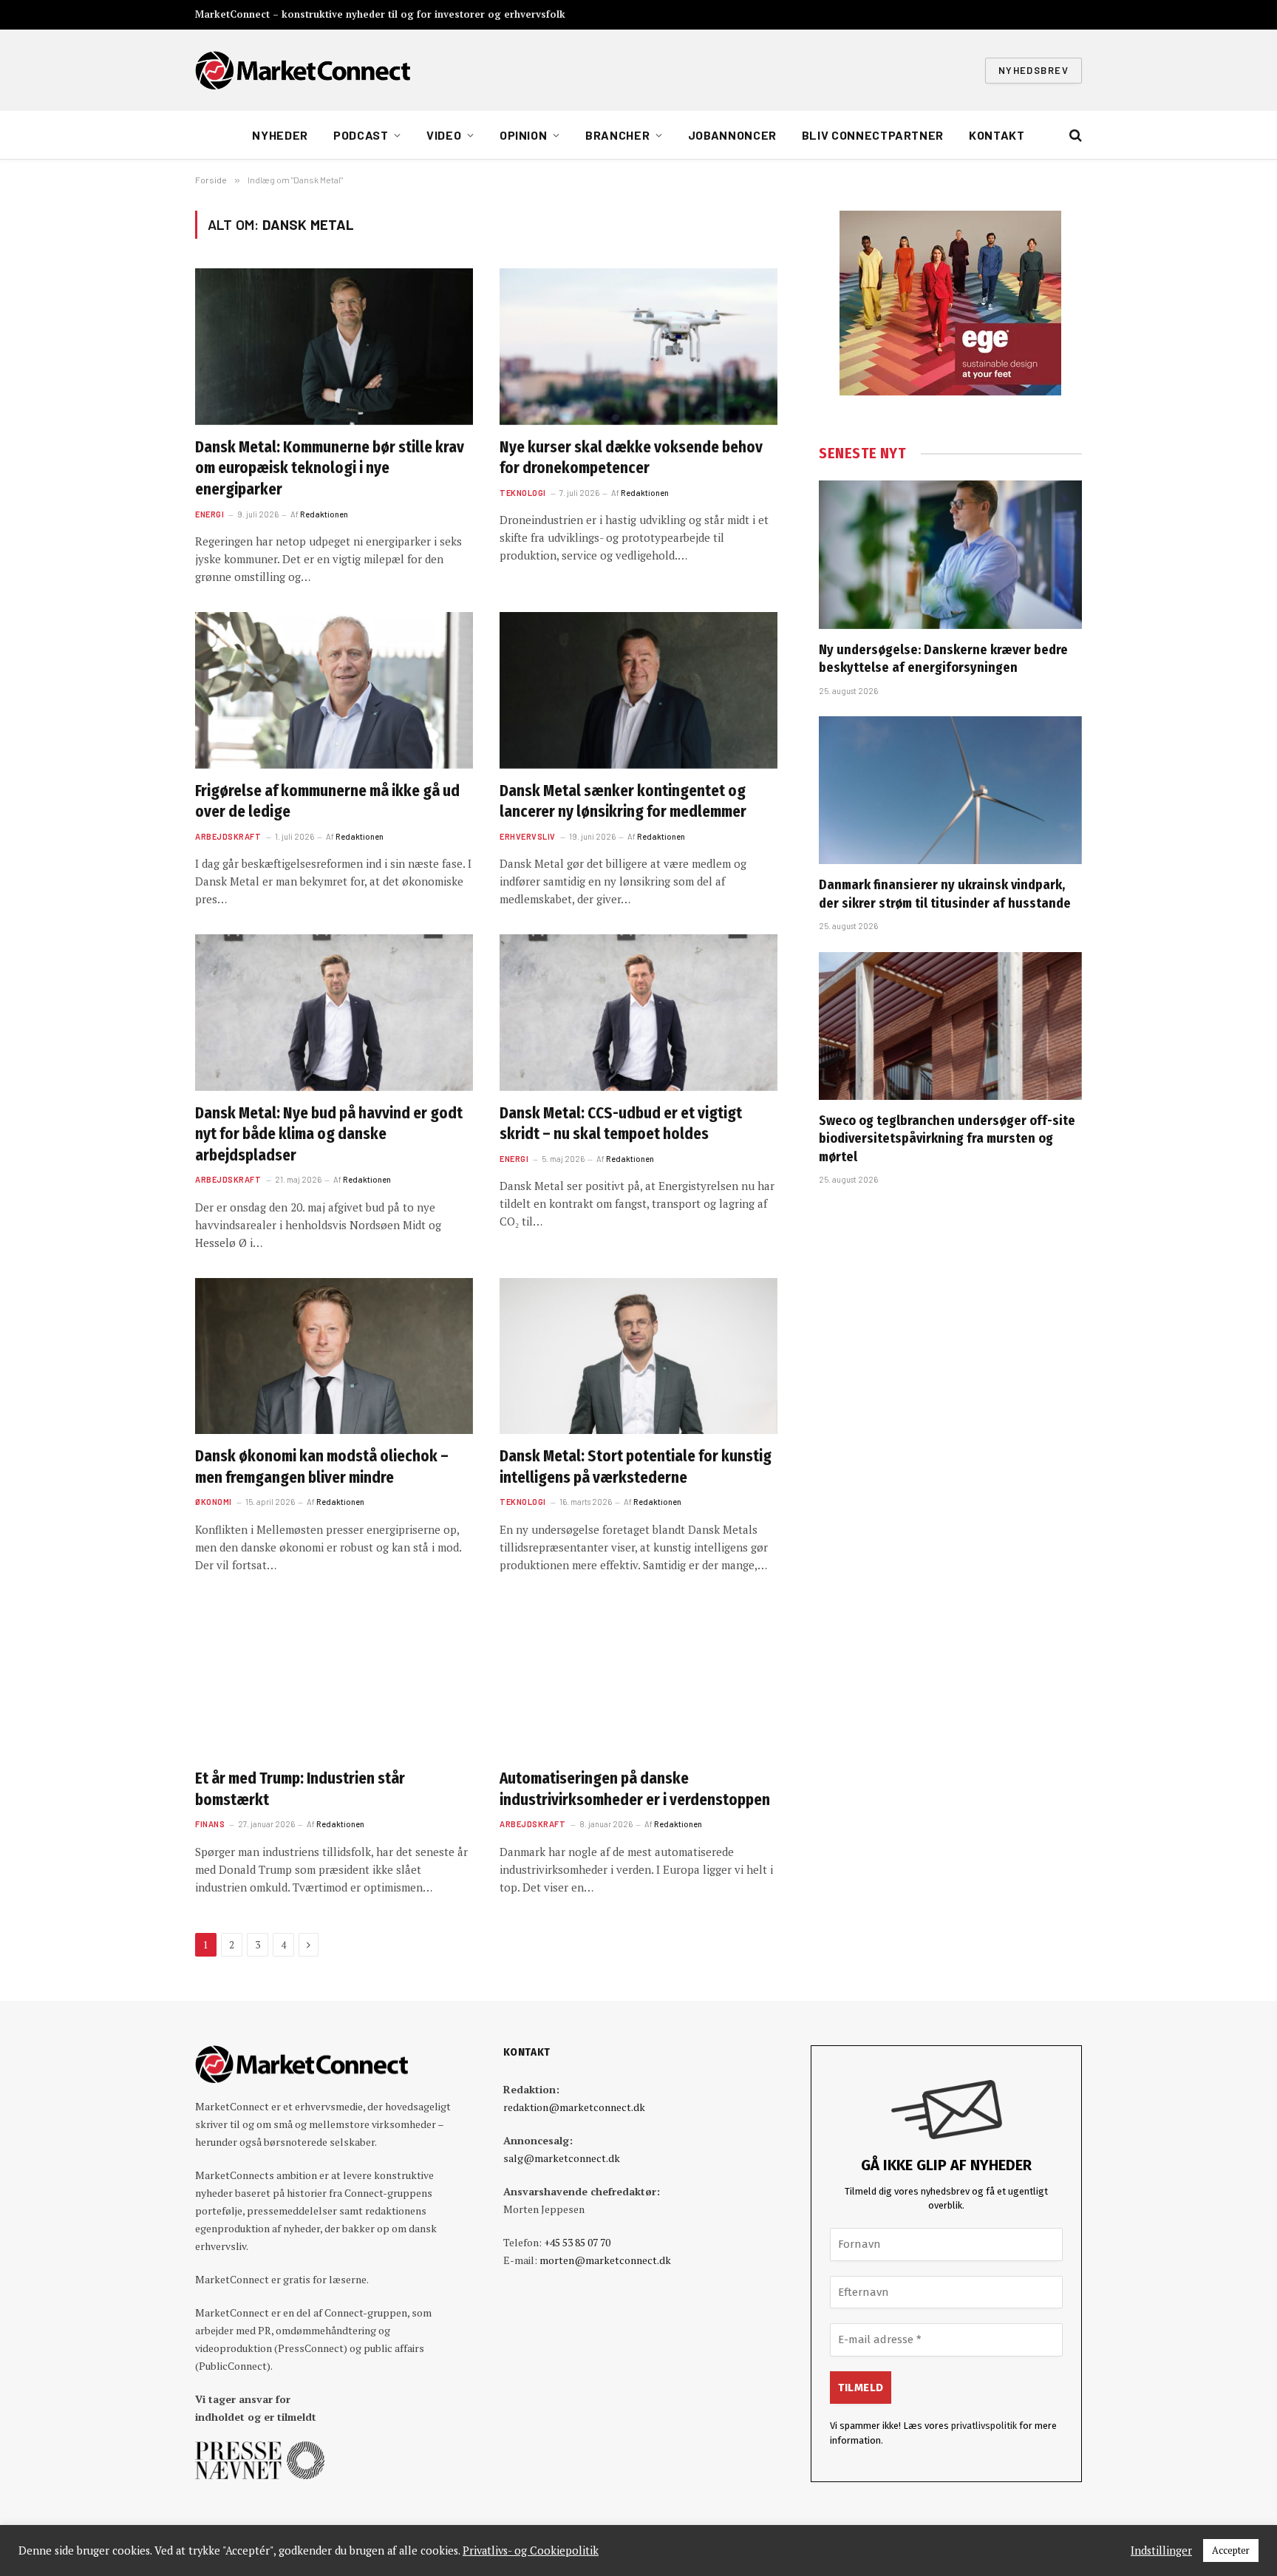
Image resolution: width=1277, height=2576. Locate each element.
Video (444, 135)
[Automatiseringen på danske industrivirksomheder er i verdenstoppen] (638, 1679)
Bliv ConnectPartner (873, 135)
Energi (210, 514)
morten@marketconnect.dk (605, 2260)
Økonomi (214, 1502)
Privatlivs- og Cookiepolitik (531, 2551)
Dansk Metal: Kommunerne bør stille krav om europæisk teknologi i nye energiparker (330, 468)
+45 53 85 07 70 (577, 2242)
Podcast (361, 135)
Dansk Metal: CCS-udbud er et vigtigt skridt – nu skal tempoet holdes (621, 1124)
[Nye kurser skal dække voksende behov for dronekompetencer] (638, 347)
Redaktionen (324, 514)
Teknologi (523, 493)
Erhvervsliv (528, 836)
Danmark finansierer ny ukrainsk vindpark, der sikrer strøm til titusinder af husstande (945, 894)
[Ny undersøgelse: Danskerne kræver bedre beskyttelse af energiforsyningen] (950, 554)
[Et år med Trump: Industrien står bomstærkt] (334, 1679)
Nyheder (280, 135)
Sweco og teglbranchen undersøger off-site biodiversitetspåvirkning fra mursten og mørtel (947, 1139)
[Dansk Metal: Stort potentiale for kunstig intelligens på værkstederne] (638, 1356)
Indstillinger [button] (1161, 2551)
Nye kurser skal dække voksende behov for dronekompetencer (631, 458)
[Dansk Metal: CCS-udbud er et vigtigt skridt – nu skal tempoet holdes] (638, 1013)
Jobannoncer (732, 135)
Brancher (617, 135)
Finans (210, 1824)
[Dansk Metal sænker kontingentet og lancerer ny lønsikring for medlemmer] (638, 690)
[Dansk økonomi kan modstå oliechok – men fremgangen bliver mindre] (334, 1356)
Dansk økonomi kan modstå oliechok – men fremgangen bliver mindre (322, 1467)
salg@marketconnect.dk (562, 2158)
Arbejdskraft (228, 836)
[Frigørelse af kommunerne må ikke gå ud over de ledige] (334, 690)
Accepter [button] (1231, 2550)
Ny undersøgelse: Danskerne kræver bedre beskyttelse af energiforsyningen (943, 659)
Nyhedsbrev (1033, 70)
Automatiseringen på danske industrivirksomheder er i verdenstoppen (635, 1789)
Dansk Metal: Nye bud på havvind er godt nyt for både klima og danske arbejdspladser (329, 1134)
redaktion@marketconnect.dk (574, 2107)
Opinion (523, 135)
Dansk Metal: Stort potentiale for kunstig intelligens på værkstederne (636, 1467)
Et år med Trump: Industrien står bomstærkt (300, 1789)
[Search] (1074, 136)
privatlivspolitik (984, 2426)
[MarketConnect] (303, 70)
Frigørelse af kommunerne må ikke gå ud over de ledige (327, 802)
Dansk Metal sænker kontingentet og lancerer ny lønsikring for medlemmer (623, 802)
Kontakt (997, 135)
